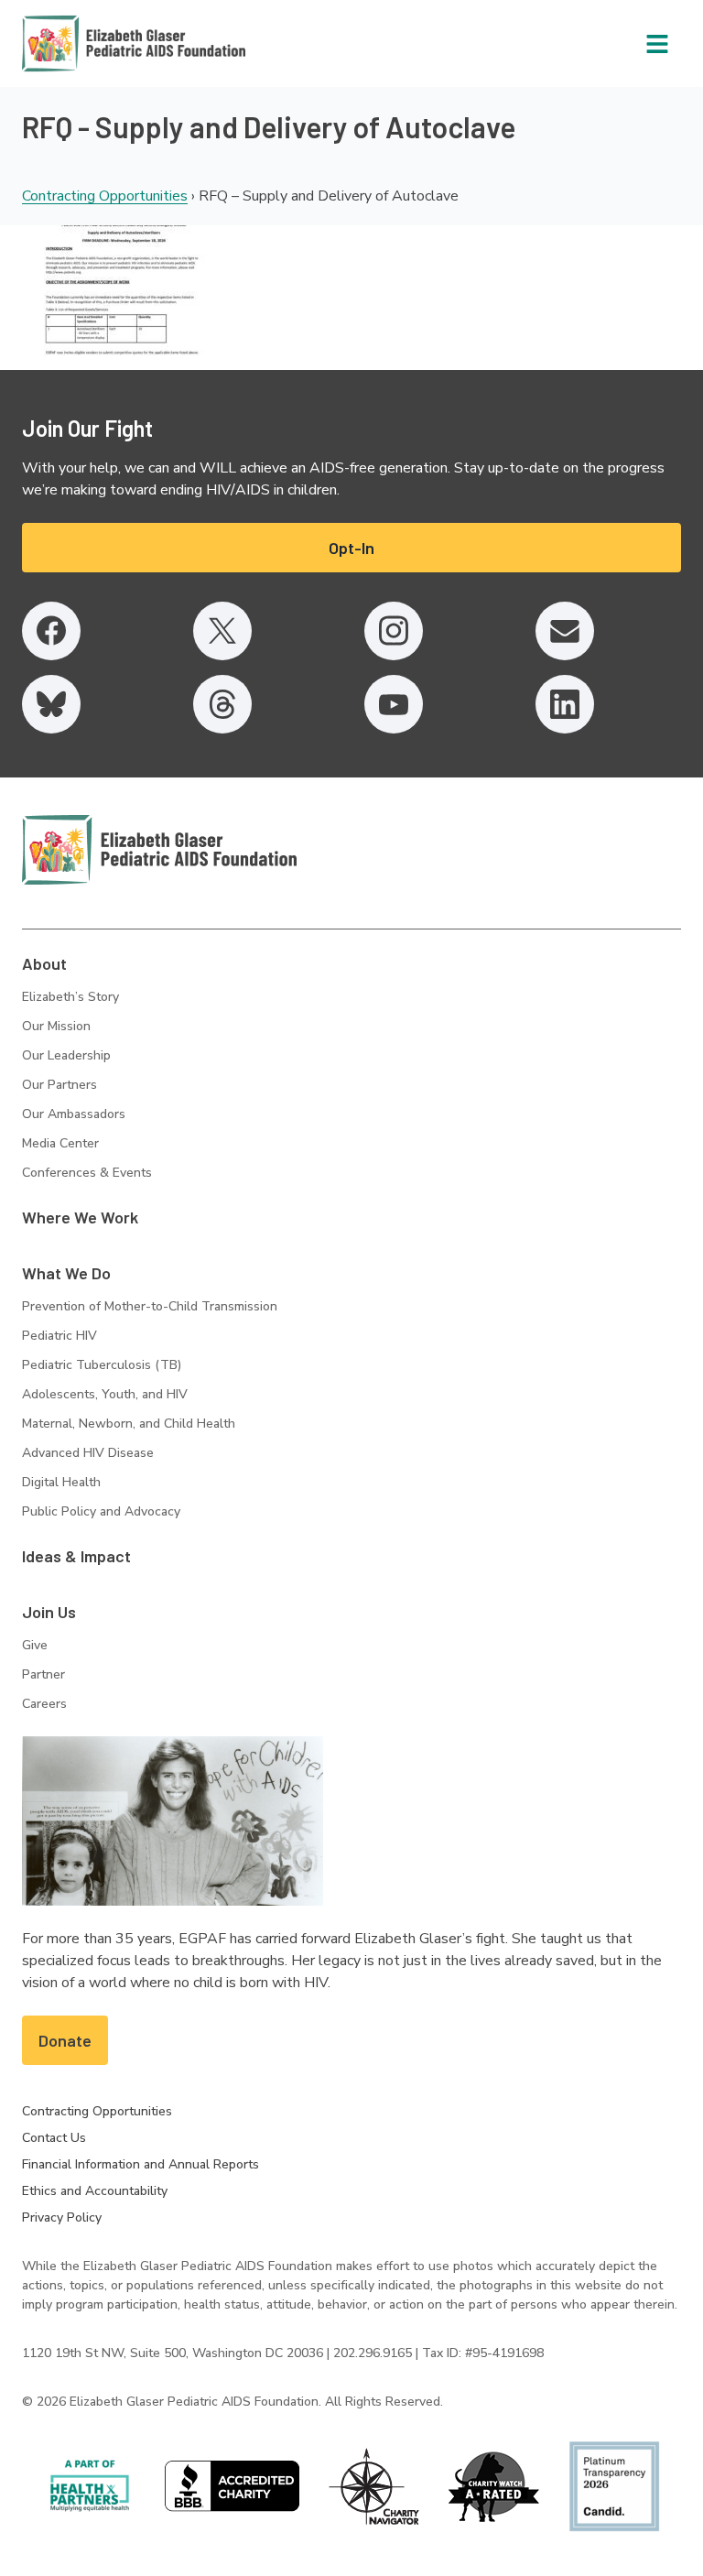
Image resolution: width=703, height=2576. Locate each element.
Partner (43, 1674)
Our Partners (59, 1085)
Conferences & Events (87, 1173)
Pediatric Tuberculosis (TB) (102, 1365)
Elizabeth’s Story (70, 997)
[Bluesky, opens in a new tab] (51, 704)
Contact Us (54, 2138)
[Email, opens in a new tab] (565, 631)
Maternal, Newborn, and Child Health (129, 1424)
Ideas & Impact (76, 1556)
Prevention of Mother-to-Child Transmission (150, 1306)
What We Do (66, 1273)
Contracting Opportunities (105, 196)
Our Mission (56, 1026)
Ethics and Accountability (95, 2191)
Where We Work (80, 1217)
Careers (44, 1704)
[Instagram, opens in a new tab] (394, 631)
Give (35, 1645)
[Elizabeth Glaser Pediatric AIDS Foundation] (159, 850)
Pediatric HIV (59, 1336)
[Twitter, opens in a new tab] (222, 631)
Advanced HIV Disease (88, 1453)
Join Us (49, 1612)
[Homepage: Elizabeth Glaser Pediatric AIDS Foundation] (86, 43)
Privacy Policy (62, 2217)
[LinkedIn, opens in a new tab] (565, 704)
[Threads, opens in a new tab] (222, 704)
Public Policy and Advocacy (101, 1511)
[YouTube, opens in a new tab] (394, 704)
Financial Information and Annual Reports (141, 2164)
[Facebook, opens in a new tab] (51, 631)
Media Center (60, 1143)
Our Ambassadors (74, 1114)
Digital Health (61, 1482)
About (44, 963)
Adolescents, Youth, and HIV (105, 1394)
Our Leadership (66, 1055)
